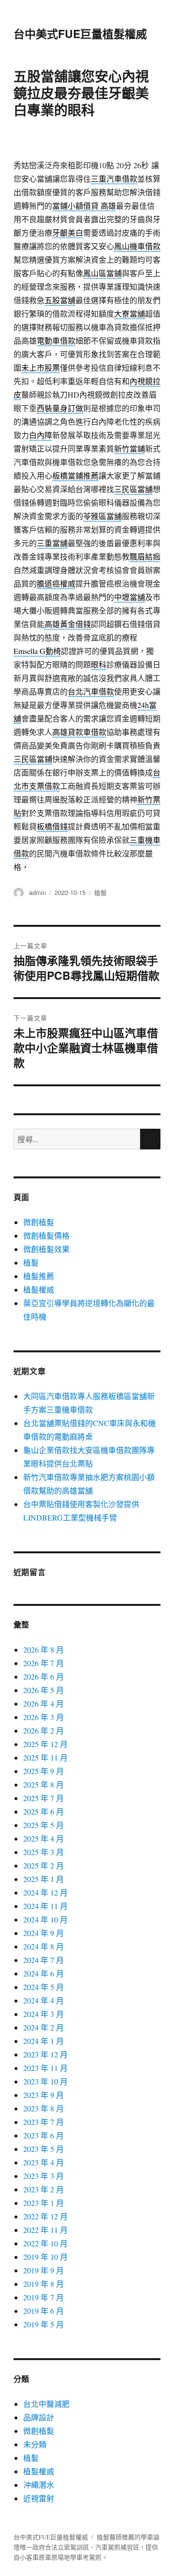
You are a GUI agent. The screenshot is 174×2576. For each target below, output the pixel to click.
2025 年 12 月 (45, 1744)
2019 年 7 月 (43, 2297)
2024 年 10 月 (45, 1919)
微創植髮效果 (46, 1249)
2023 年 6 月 (43, 2135)
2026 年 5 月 (43, 1690)
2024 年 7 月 (43, 1960)
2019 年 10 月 (45, 2257)
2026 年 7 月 (43, 1663)
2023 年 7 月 (43, 2122)
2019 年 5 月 (43, 2324)
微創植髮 (39, 1222)
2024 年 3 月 (43, 2014)
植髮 (101, 892)
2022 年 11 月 (45, 2230)
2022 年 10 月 (45, 2243)
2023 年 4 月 (43, 2162)
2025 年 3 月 (43, 1852)
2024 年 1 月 (43, 2041)
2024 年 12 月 (45, 1892)
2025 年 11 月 (45, 1757)
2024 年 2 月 (43, 2027)
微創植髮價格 (46, 1235)
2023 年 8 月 (43, 2108)
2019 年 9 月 (43, 2270)
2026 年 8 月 (43, 1649)
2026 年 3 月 (43, 1717)
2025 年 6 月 (43, 1811)
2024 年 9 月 (43, 1933)
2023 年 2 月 (43, 2189)
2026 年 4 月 (43, 1703)
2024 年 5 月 (43, 1987)
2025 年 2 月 (43, 1865)
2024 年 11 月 (45, 1906)
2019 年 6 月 (43, 2311)
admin (37, 892)
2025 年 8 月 (43, 1784)
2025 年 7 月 (43, 1798)
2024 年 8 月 (43, 1946)
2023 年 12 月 (45, 2054)
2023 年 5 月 (43, 2149)
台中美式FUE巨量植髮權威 (80, 33)
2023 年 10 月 (45, 2081)
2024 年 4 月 (43, 2000)
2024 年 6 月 (43, 1973)
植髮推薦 (39, 1276)
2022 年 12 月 (45, 2216)
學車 (147, 2537)
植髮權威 (39, 1289)
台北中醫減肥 (46, 2404)
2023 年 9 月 (43, 2095)
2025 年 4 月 (43, 1838)
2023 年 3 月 (43, 2176)
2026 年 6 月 (43, 1676)
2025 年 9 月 (43, 1771)
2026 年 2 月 (43, 1730)
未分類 (35, 2444)
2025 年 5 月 (43, 1825)
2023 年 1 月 (43, 2203)
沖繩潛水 (39, 2485)
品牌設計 (39, 2417)
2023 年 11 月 (45, 2068)
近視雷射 (39, 2498)
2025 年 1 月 (43, 1879)
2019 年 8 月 (43, 2284)
